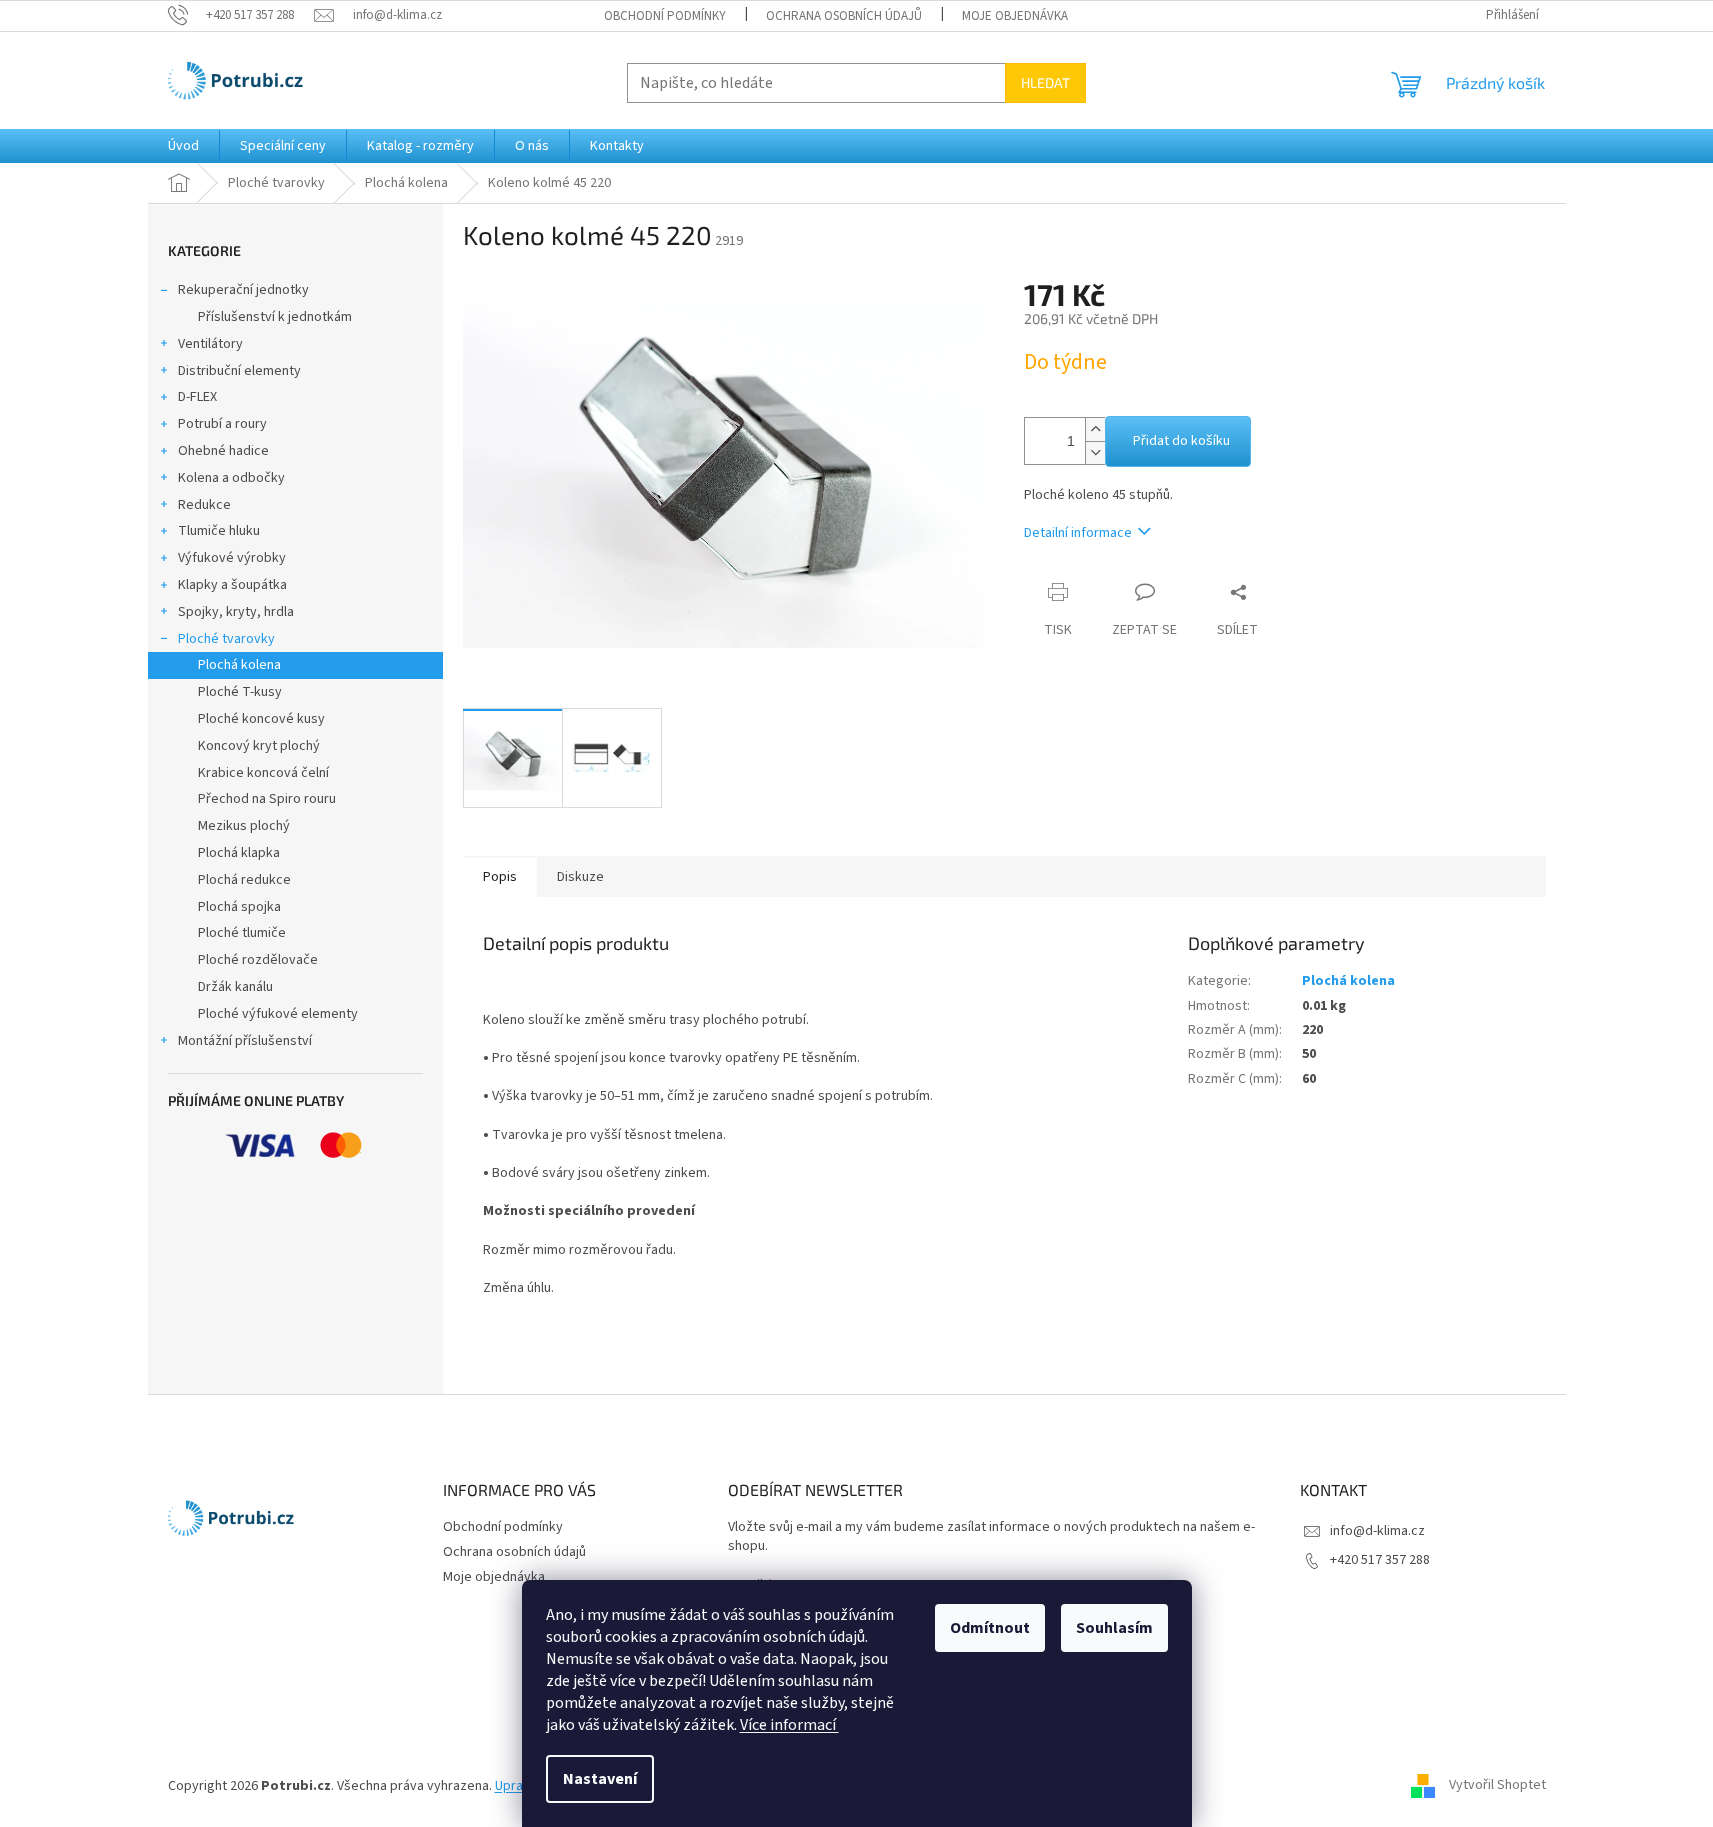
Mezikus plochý (244, 826)
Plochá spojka (239, 907)
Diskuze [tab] (580, 877)
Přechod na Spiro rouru (267, 799)
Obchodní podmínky (665, 16)
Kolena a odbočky (231, 478)
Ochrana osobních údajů (844, 16)
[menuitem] (183, 146)
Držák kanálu (235, 987)
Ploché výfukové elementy (278, 1014)
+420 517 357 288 (1380, 1560)
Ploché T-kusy (240, 692)
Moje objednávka (1015, 16)
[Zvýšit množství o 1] (1095, 429)
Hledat (1045, 82)
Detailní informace (1078, 533)
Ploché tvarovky (226, 639)
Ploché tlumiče (242, 933)
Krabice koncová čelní (263, 773)
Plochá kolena (239, 665)
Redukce (204, 505)
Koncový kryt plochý (259, 746)
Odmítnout (990, 1628)
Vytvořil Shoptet (1497, 1786)
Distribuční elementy (239, 371)
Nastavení (600, 1779)
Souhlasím (1114, 1628)
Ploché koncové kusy (261, 719)
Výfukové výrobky (232, 558)
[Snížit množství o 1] (1095, 452)
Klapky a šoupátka (232, 585)
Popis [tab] (500, 877)
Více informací (789, 1725)
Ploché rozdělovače (258, 960)
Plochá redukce (244, 880)
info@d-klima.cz (1377, 1531)
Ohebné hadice (223, 451)
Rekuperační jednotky (243, 290)
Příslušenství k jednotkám (275, 317)
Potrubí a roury (222, 424)
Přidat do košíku (1181, 441)
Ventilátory (210, 344)
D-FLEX (197, 397)
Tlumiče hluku (219, 531)
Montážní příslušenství (245, 1041)
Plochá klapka (239, 853)
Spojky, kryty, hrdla (236, 612)
